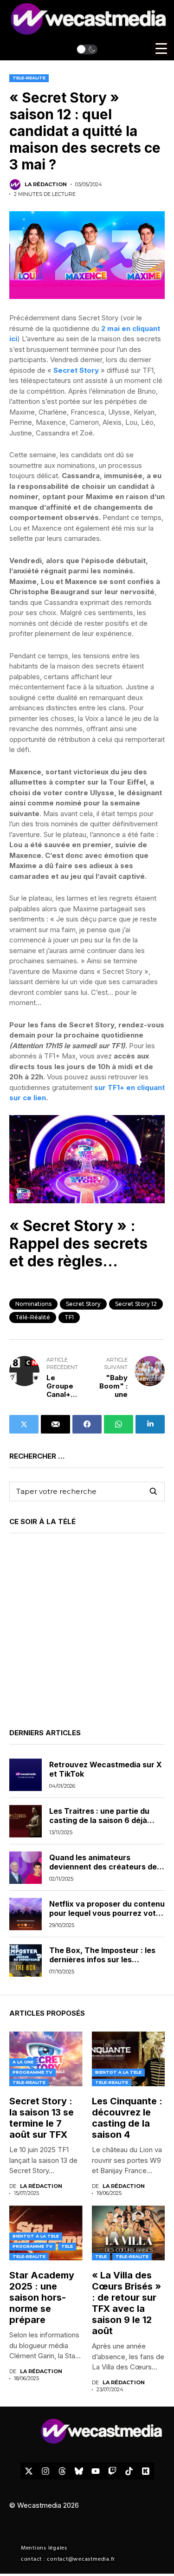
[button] (87, 49)
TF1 (69, 1317)
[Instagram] (45, 2471)
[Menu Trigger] (161, 49)
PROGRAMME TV (32, 2072)
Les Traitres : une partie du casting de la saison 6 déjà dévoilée (99, 1820)
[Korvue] (146, 2471)
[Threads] (62, 2471)
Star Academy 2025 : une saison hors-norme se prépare (42, 2297)
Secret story (83, 1304)
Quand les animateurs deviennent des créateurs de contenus (103, 1866)
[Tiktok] (129, 2471)
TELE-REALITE (29, 78)
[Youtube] (96, 2471)
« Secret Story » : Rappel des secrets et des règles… (78, 1244)
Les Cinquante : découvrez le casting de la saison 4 (127, 2118)
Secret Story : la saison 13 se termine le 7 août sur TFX (42, 2118)
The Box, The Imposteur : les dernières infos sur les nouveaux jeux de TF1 (102, 1959)
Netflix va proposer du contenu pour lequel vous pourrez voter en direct (107, 1913)
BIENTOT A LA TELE (118, 2072)
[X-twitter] (29, 2471)
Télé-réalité (33, 1317)
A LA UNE (23, 2062)
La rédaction (46, 185)
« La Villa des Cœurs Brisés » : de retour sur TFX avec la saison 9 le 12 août (126, 2303)
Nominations (33, 1304)
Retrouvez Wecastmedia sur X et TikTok (106, 1769)
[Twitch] (112, 2471)
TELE (67, 2246)
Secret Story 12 (136, 1304)
